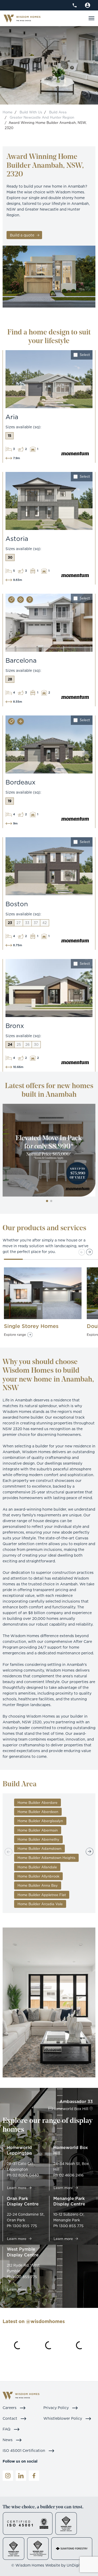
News (8, 2440)
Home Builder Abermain (38, 1830)
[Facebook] (34, 2476)
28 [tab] (10, 679)
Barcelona (21, 660)
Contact (10, 2418)
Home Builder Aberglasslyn (40, 1821)
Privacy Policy (57, 2408)
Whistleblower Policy (63, 2418)
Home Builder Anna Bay (38, 1885)
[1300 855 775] (75, 5)
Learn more (17, 2188)
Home (8, 112)
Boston (17, 904)
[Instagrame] (8, 2476)
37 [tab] (36, 923)
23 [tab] (10, 923)
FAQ (7, 2429)
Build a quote (23, 235)
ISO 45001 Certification (24, 2450)
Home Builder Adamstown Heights (46, 1858)
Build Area (58, 112)
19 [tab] (10, 801)
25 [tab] (19, 1044)
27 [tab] (19, 923)
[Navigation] (91, 18)
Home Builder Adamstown (39, 1849)
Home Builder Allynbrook (38, 1876)
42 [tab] (45, 923)
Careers (10, 2408)
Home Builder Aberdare (38, 1803)
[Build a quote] (88, 5)
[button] (47, 1201)
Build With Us (31, 112)
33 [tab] (27, 923)
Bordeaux (21, 782)
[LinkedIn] (21, 2476)
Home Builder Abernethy (38, 1839)
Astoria (17, 539)
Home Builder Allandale (37, 1867)
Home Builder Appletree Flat (42, 1895)
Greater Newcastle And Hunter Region (42, 117)
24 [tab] (10, 1044)
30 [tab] (10, 557)
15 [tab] (10, 436)
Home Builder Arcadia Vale (40, 1904)
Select (85, 355)
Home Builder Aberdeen (38, 1812)
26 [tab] (27, 1044)
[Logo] (22, 18)
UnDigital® (77, 2565)
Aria (12, 417)
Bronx (15, 1026)
